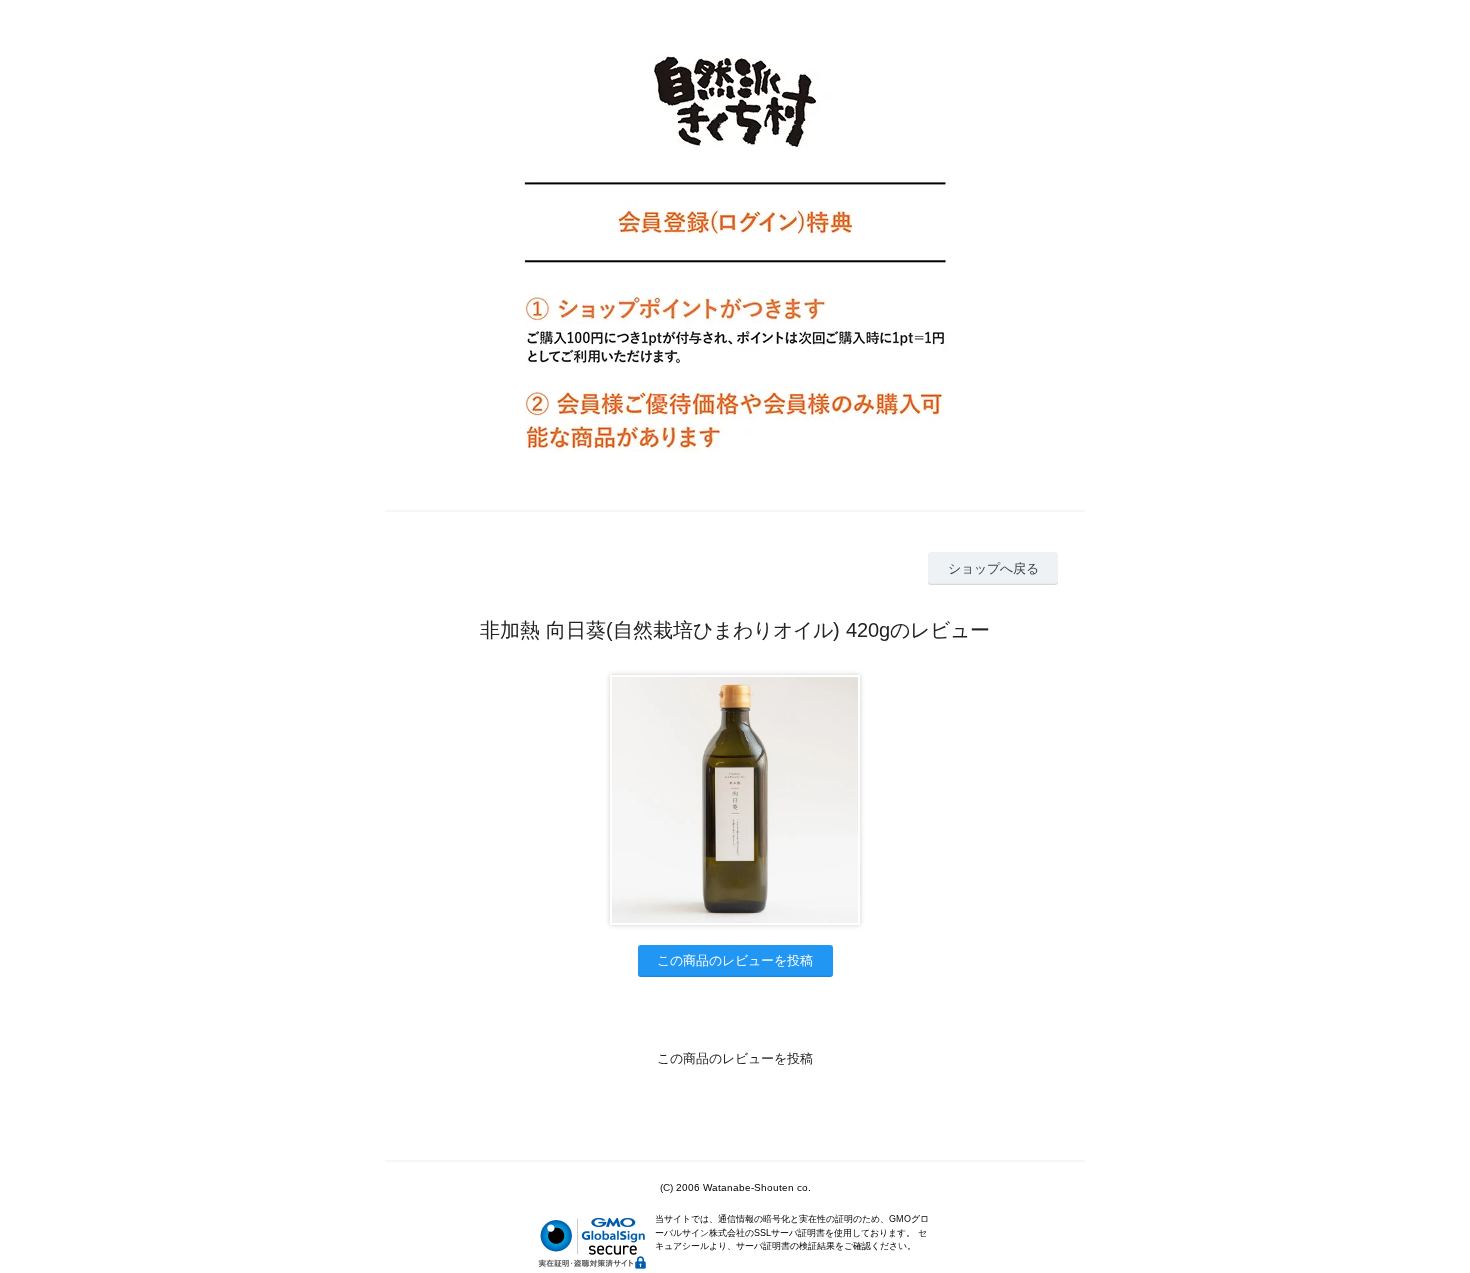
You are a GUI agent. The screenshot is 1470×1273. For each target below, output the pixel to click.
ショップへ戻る (993, 568)
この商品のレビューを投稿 (735, 960)
